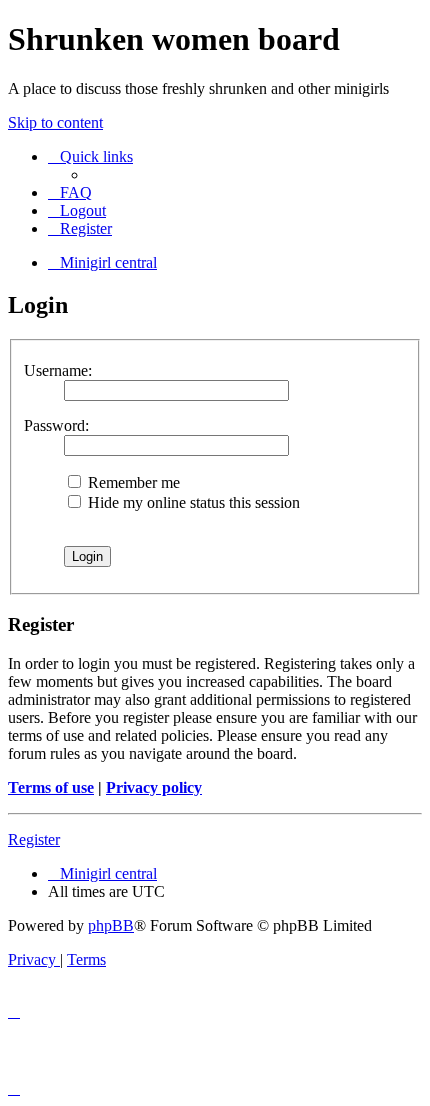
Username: (58, 370)
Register (34, 839)
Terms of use (51, 787)
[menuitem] (70, 192)
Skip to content (55, 122)
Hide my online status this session (192, 502)
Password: (56, 425)
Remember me (132, 482)
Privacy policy (154, 787)
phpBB (111, 925)
